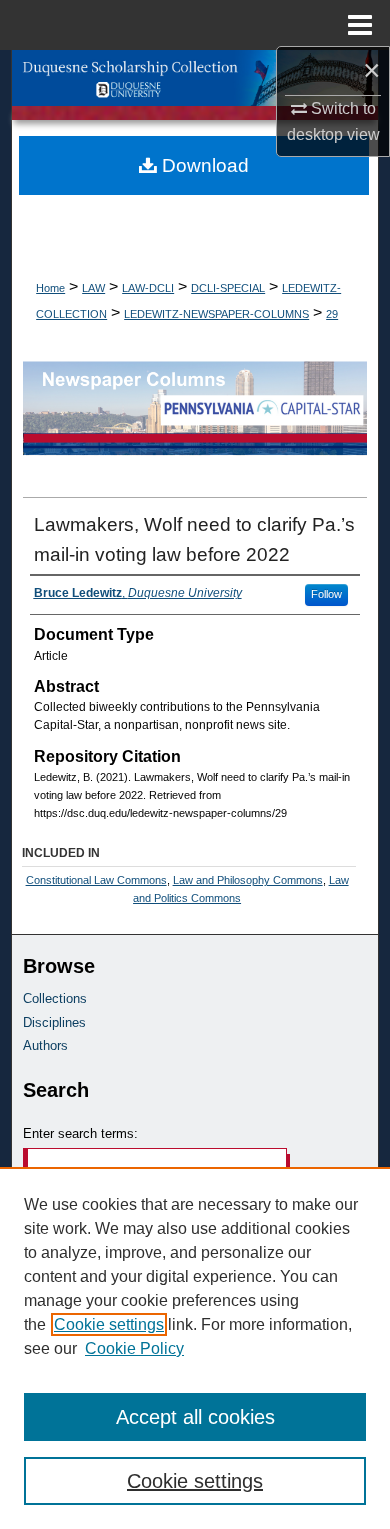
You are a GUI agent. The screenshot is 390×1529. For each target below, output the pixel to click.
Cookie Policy (134, 1348)
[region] (195, 1348)
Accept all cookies (195, 1417)
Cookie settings (109, 1324)
